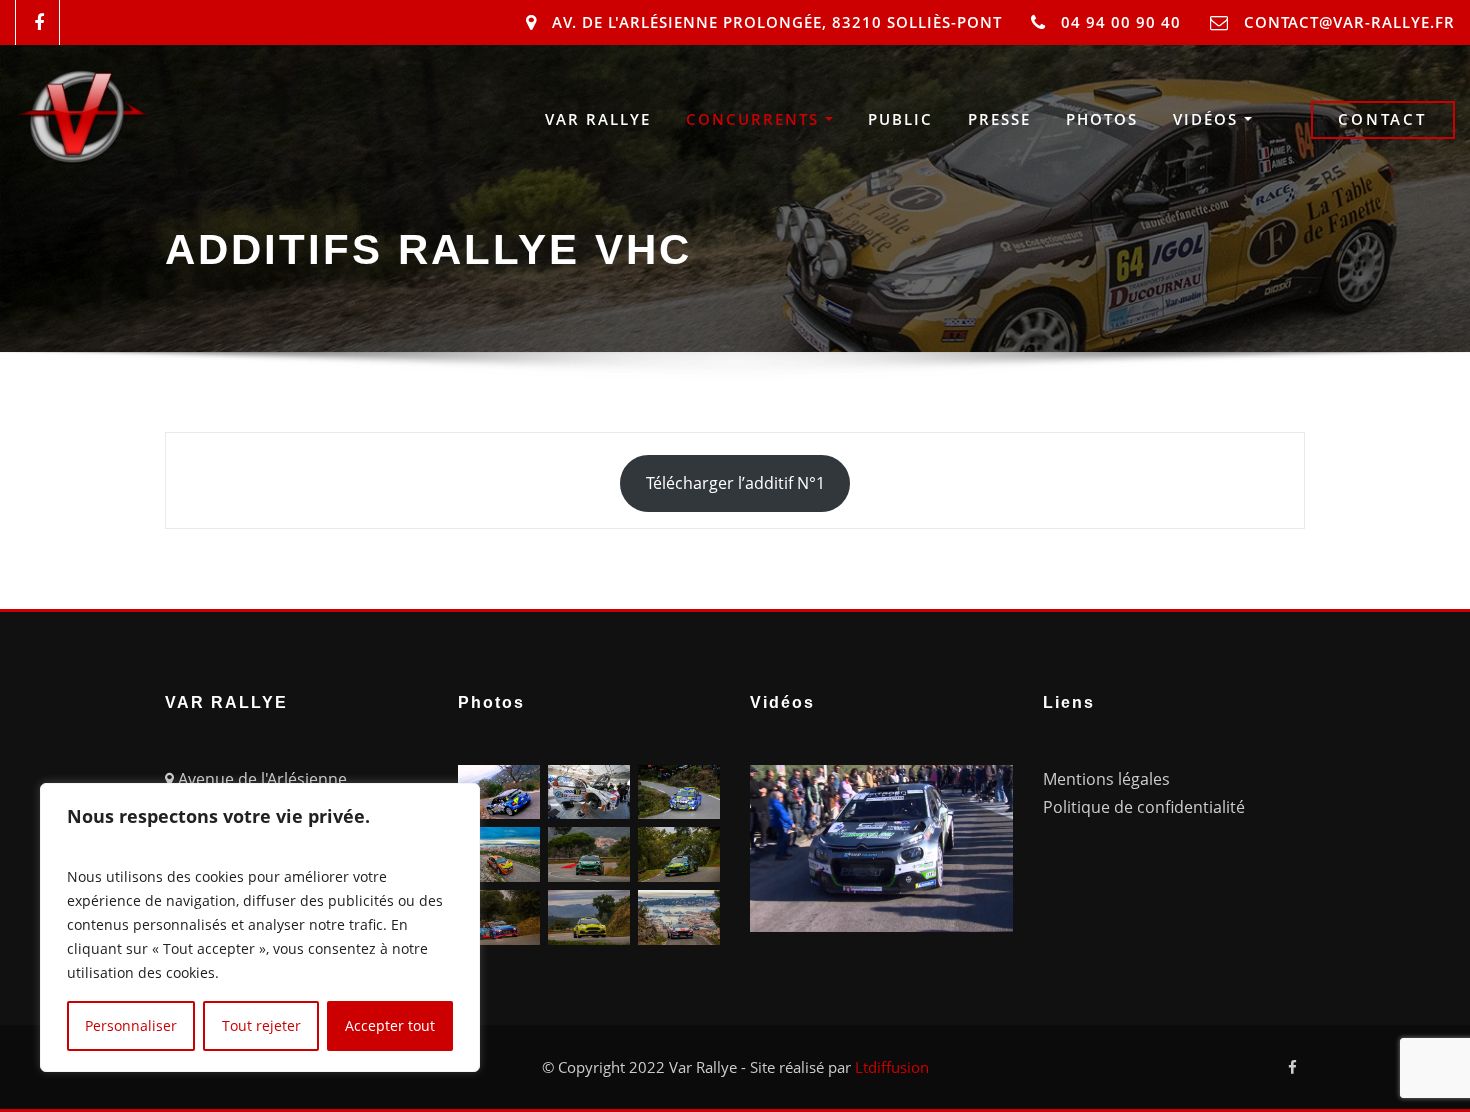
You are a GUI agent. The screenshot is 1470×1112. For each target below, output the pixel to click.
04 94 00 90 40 (1121, 22)
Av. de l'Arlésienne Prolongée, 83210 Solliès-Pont (777, 22)
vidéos (1208, 119)
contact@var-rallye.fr (1349, 22)
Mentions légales (1106, 779)
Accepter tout (390, 1025)
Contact (1382, 119)
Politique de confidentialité (1144, 807)
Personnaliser (131, 1025)
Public (900, 119)
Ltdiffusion (892, 1067)
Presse (999, 119)
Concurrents (755, 119)
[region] (260, 927)
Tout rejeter (261, 1025)
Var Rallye (598, 119)
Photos (1102, 119)
